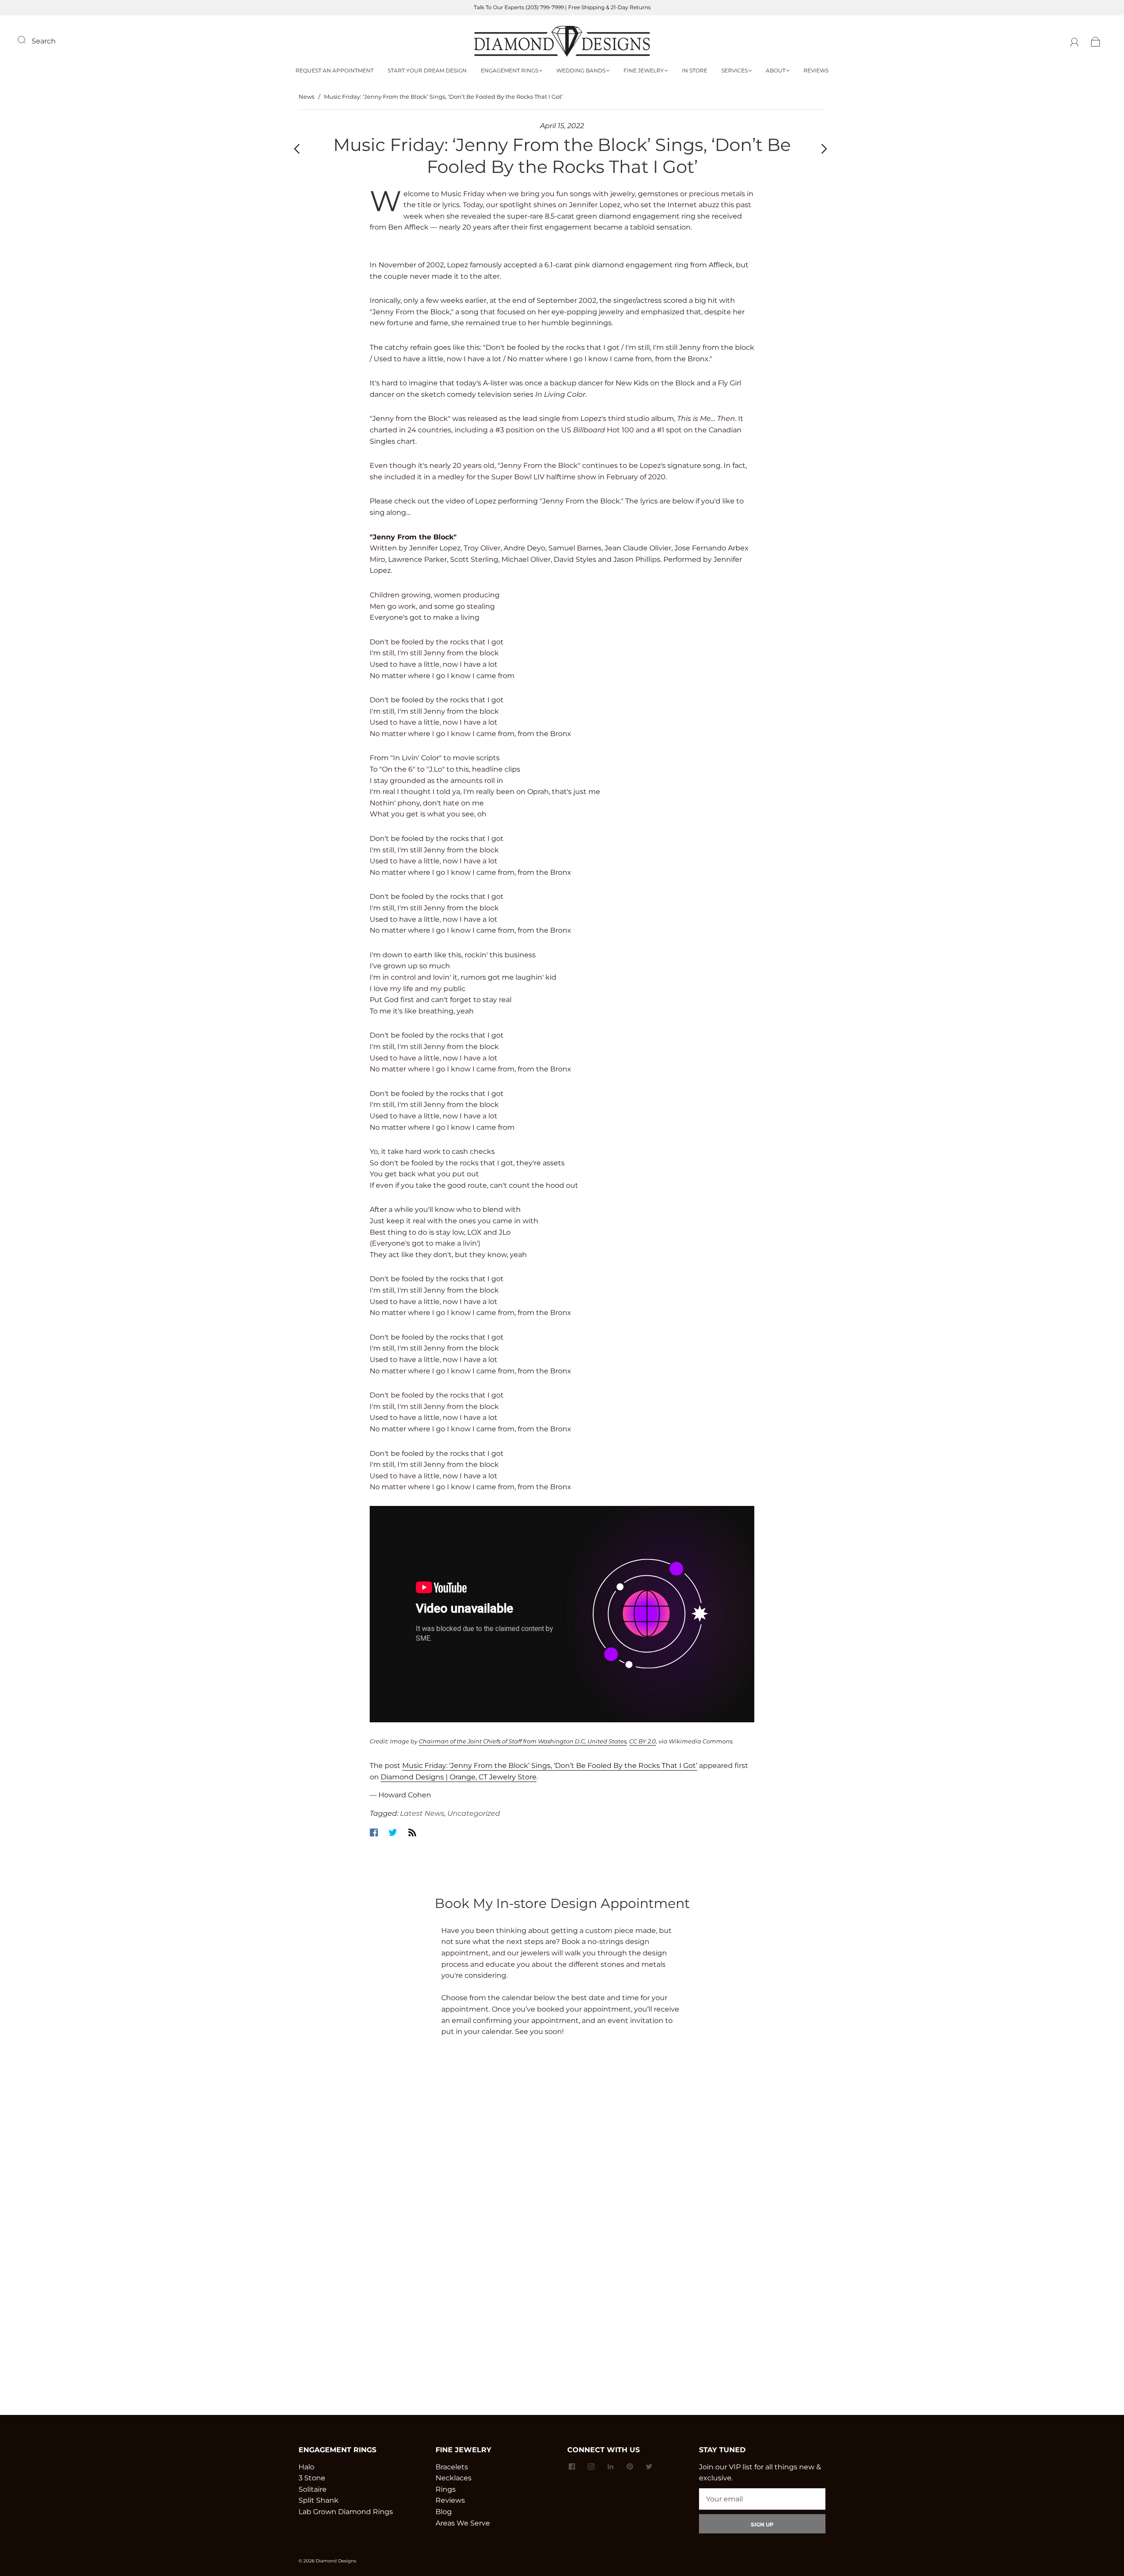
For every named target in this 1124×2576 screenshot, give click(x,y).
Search (44, 41)
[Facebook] (374, 1832)
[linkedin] (610, 2467)
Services (735, 70)
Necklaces (454, 2478)
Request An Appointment (335, 70)
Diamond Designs (336, 2561)
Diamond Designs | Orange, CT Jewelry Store (459, 1777)
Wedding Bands (581, 70)
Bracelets (452, 2467)
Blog (444, 2512)
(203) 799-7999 (545, 7)
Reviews (816, 70)
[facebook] (572, 2467)
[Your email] (762, 2499)
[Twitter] (393, 1832)
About (776, 70)
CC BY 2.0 (643, 1741)
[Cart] (1096, 41)
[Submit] (27, 40)
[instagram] (591, 2467)
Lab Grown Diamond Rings (346, 2512)
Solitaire (313, 2489)
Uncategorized (474, 1813)
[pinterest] (630, 2467)
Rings (446, 2489)
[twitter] (649, 2467)
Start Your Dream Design (427, 70)
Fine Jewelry (644, 70)
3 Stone (312, 2478)
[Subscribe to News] (412, 1832)
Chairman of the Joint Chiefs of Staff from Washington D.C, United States (523, 1741)
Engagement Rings (510, 70)
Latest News (422, 1813)
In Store (695, 70)
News (306, 97)
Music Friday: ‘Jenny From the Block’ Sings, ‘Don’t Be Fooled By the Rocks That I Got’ (550, 1766)
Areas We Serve (463, 2523)
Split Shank (319, 2500)
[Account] (1075, 41)
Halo (306, 2467)
